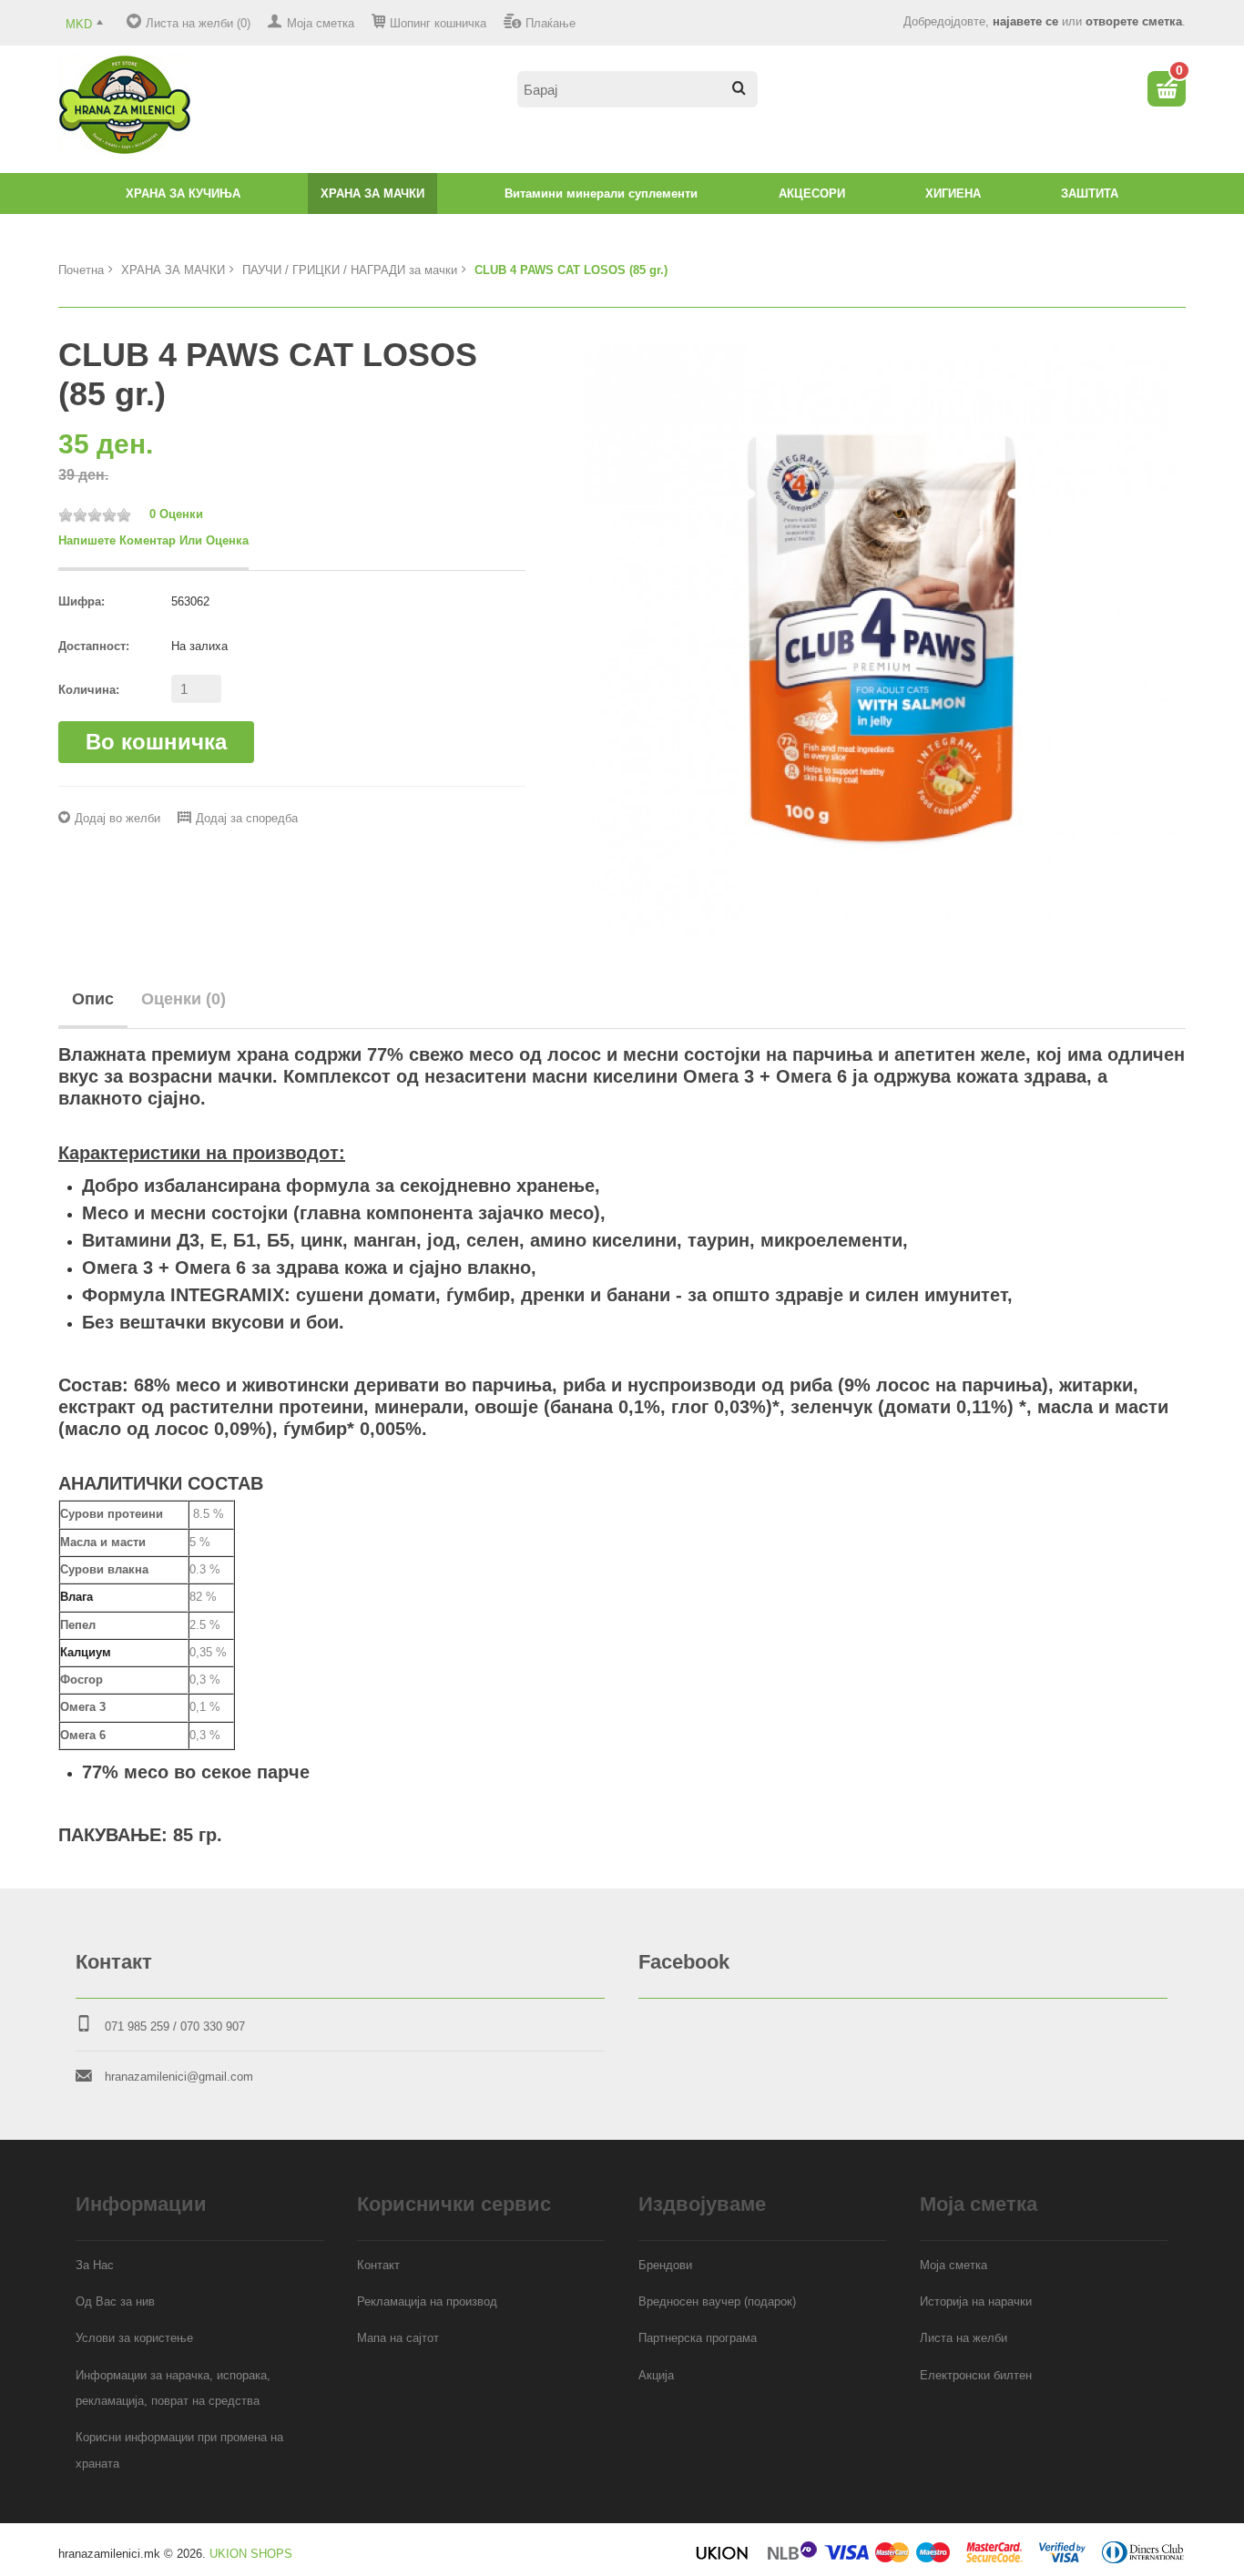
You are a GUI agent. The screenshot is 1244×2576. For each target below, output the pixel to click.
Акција (656, 2375)
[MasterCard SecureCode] (994, 2559)
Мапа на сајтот (398, 2338)
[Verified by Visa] (1062, 2559)
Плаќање (551, 23)
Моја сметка (321, 23)
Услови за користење (134, 2338)
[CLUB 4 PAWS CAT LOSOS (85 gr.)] (881, 639)
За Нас (95, 2265)
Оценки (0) (184, 999)
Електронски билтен (976, 2375)
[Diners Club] (1143, 2559)
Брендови (665, 2265)
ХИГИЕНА (953, 193)
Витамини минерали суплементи (601, 193)
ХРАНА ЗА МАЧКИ (372, 193)
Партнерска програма (698, 2338)
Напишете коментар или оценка (153, 540)
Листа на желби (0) (198, 23)
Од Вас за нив (115, 2301)
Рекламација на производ (427, 2301)
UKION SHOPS (251, 2554)
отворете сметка (1134, 21)
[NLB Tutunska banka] (793, 2559)
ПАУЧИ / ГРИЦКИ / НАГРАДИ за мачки (350, 270)
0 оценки (176, 514)
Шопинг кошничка (438, 23)
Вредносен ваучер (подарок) (717, 2301)
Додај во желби (117, 818)
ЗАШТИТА (1090, 193)
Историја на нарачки (976, 2301)
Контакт (378, 2265)
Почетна (81, 270)
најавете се (1025, 21)
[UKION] (723, 2559)
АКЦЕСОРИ (812, 193)
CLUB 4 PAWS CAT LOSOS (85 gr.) (571, 270)
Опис (93, 999)
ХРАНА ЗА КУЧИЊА (183, 193)
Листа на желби (964, 2338)
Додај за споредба (247, 818)
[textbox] (637, 89)
